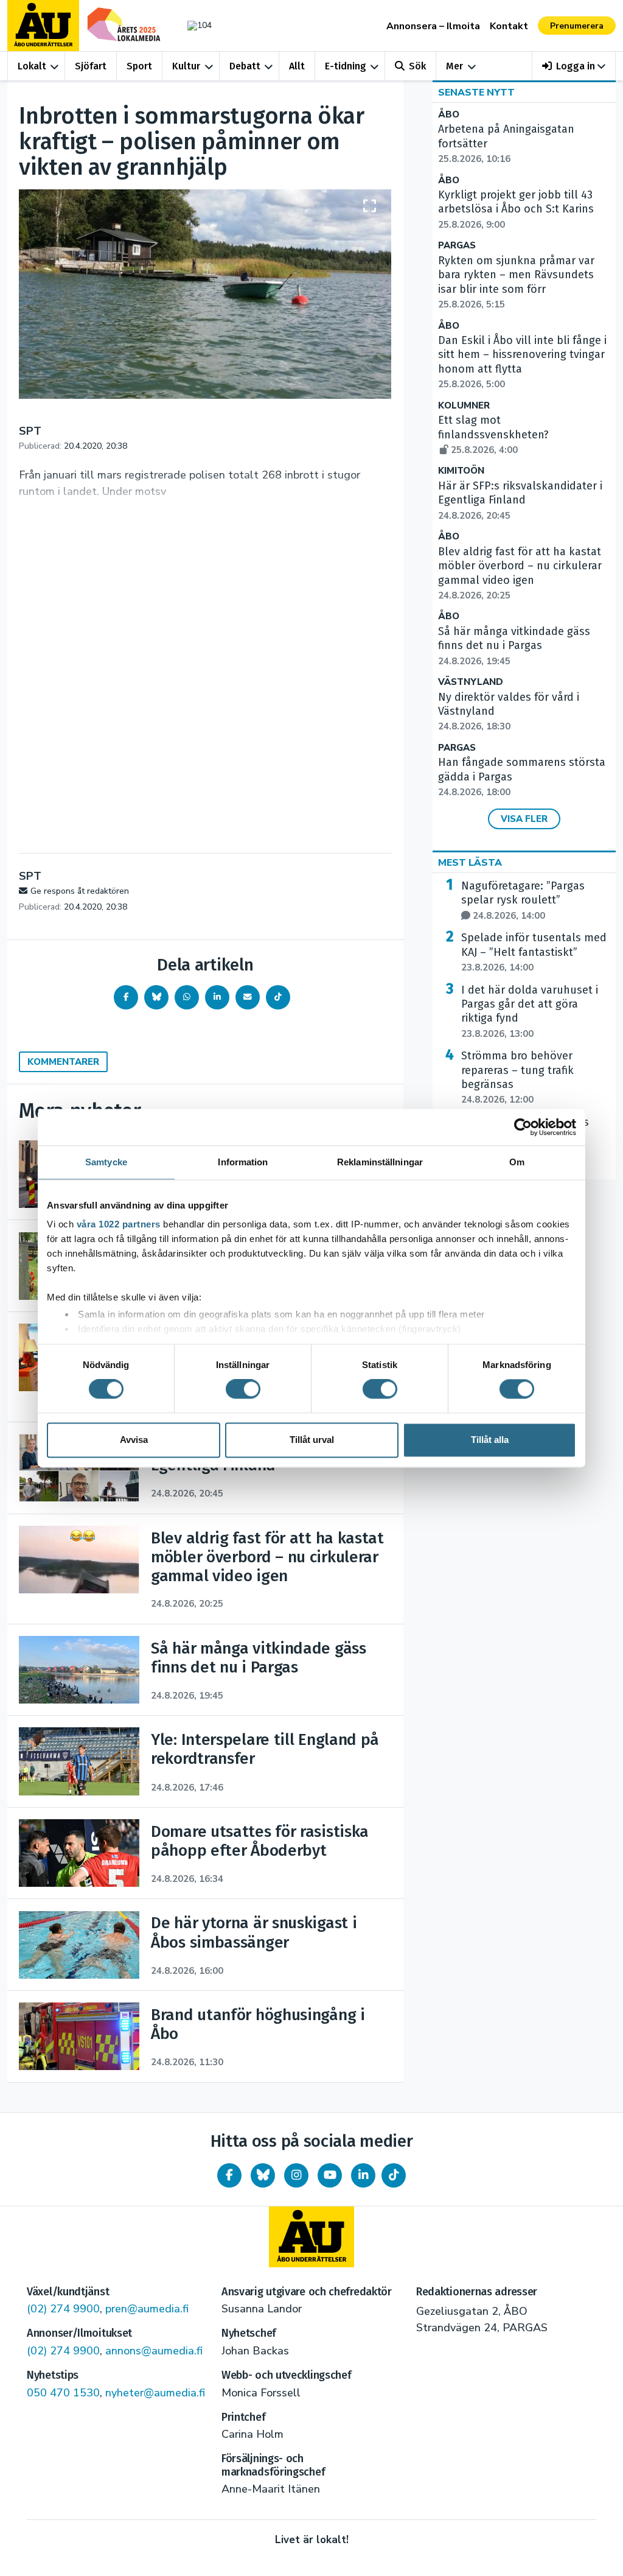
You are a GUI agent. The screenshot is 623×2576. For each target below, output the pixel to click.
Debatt (245, 66)
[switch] (243, 1389)
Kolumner (464, 406)
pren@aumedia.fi (147, 2309)
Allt (297, 66)
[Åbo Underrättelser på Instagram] (296, 2175)
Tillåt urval (312, 1440)
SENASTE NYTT (476, 93)
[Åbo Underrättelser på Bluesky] (263, 2175)
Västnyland (471, 682)
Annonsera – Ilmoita (433, 26)
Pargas (457, 246)
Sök (417, 66)
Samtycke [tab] (106, 1162)
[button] (574, 66)
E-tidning (346, 66)
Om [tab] (517, 1162)
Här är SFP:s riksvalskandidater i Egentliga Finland (520, 500)
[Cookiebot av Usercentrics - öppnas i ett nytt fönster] (523, 1127)
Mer (454, 66)
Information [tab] (243, 1162)
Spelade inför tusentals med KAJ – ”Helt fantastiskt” (534, 952)
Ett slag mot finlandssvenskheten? (493, 435)
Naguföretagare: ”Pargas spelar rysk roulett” (523, 900)
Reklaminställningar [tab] (380, 1162)
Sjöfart (91, 66)
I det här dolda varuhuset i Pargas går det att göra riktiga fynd (530, 1012)
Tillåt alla (490, 1440)
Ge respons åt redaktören (80, 891)
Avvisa (134, 1440)
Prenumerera (577, 26)
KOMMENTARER (63, 1062)
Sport (139, 66)
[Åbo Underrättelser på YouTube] (330, 2175)
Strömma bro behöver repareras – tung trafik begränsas (517, 1077)
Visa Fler (524, 819)
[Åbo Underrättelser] (311, 2237)
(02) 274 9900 (63, 2309)
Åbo (449, 115)
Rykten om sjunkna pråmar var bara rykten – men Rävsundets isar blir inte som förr (516, 282)
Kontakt (509, 26)
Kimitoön (461, 471)
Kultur (186, 66)
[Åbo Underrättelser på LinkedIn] (363, 2175)
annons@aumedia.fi (154, 2351)
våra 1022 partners (119, 1224)
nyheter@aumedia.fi (155, 2393)
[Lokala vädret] (197, 25)
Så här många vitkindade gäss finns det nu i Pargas (514, 646)
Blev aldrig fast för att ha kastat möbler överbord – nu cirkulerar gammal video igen (520, 573)
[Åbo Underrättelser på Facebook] (229, 2175)
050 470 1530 (63, 2393)
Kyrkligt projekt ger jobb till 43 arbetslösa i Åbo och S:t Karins (516, 209)
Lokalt (32, 66)
